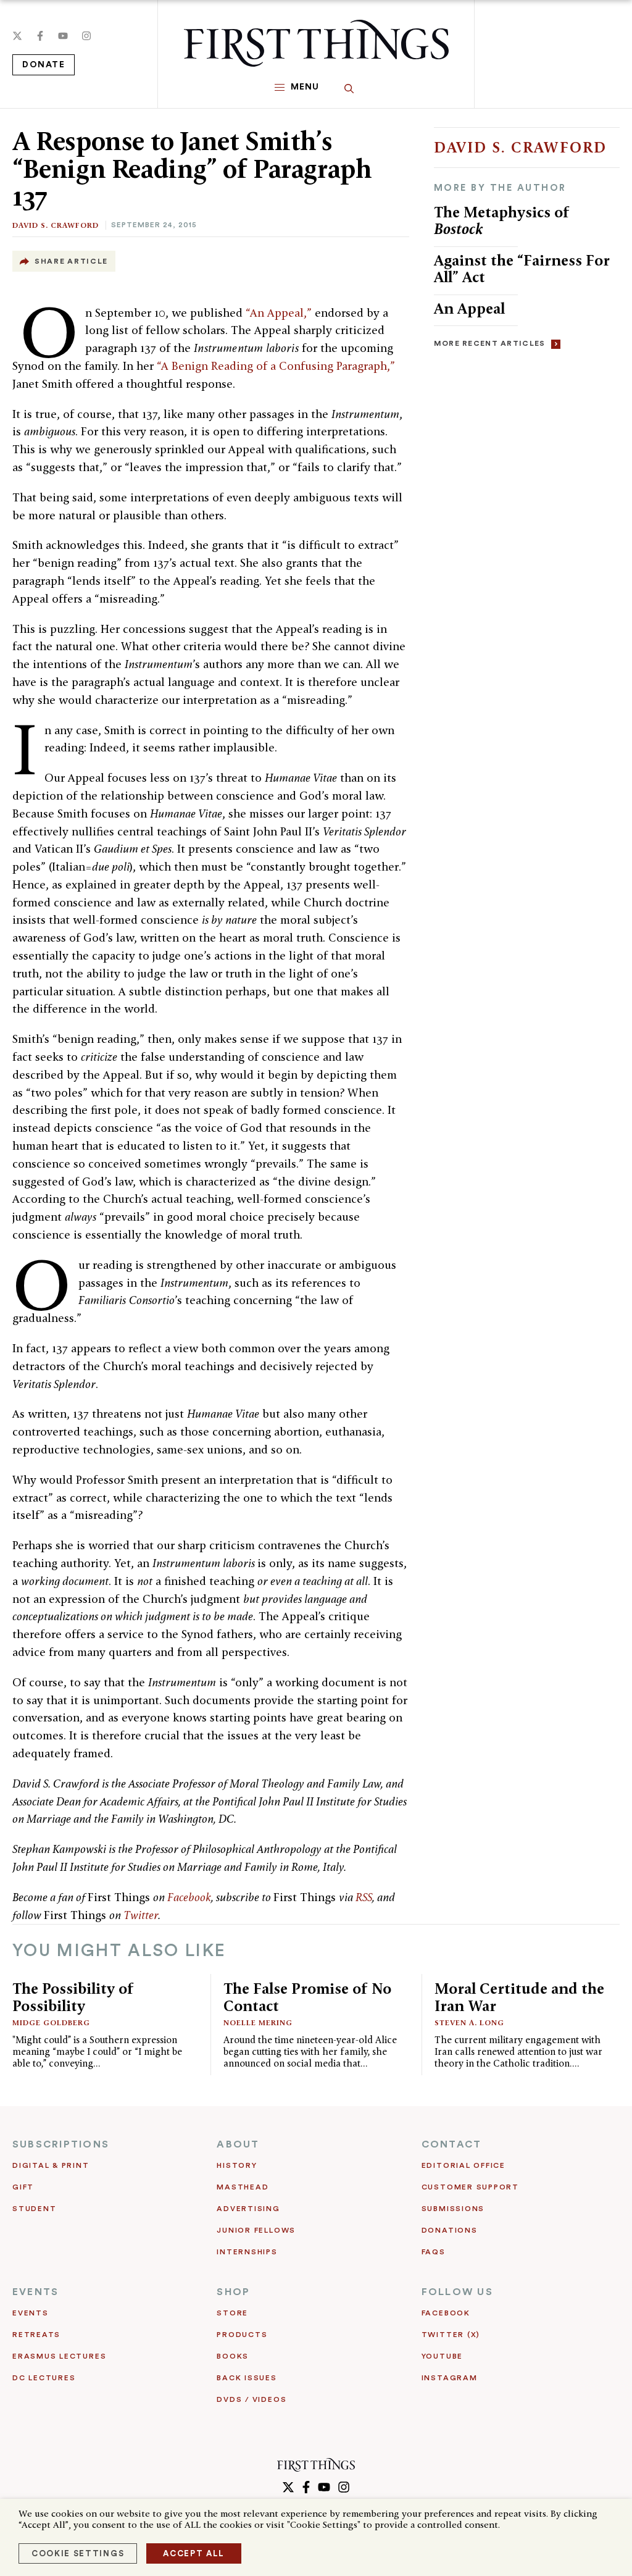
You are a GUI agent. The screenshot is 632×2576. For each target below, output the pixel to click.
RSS (364, 1897)
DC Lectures (44, 2378)
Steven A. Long (469, 2022)
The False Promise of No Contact (307, 1997)
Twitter (141, 1915)
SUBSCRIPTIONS (61, 2144)
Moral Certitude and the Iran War (519, 1997)
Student (34, 2209)
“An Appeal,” (279, 313)
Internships (247, 2252)
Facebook (189, 1897)
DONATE (44, 65)
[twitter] (17, 36)
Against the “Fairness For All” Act (522, 269)
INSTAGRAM (450, 2378)
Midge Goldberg (51, 2022)
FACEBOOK (446, 2313)
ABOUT (238, 2144)
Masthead (243, 2187)
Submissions (453, 2209)
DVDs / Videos (252, 2399)
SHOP (233, 2292)
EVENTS (35, 2292)
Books (233, 2356)
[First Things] (316, 43)
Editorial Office (464, 2165)
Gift (23, 2187)
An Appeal (469, 308)
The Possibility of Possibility (73, 1997)
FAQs (434, 2252)
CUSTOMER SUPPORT (470, 2187)
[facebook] (40, 36)
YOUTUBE (442, 2356)
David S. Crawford (56, 225)
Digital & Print (51, 2165)
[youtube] (63, 36)
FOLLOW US (457, 2292)
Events (31, 2313)
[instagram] (86, 36)
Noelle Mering (258, 2022)
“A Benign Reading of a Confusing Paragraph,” (276, 366)
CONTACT (452, 2144)
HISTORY (237, 2165)
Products (242, 2335)
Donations (450, 2230)
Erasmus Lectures (59, 2356)
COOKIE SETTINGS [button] (78, 2553)
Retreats (36, 2335)
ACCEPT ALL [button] (194, 2553)
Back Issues (247, 2378)
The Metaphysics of (502, 221)
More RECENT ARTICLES (490, 343)
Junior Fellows (256, 2230)
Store (232, 2313)
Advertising (248, 2209)
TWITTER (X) (451, 2335)
